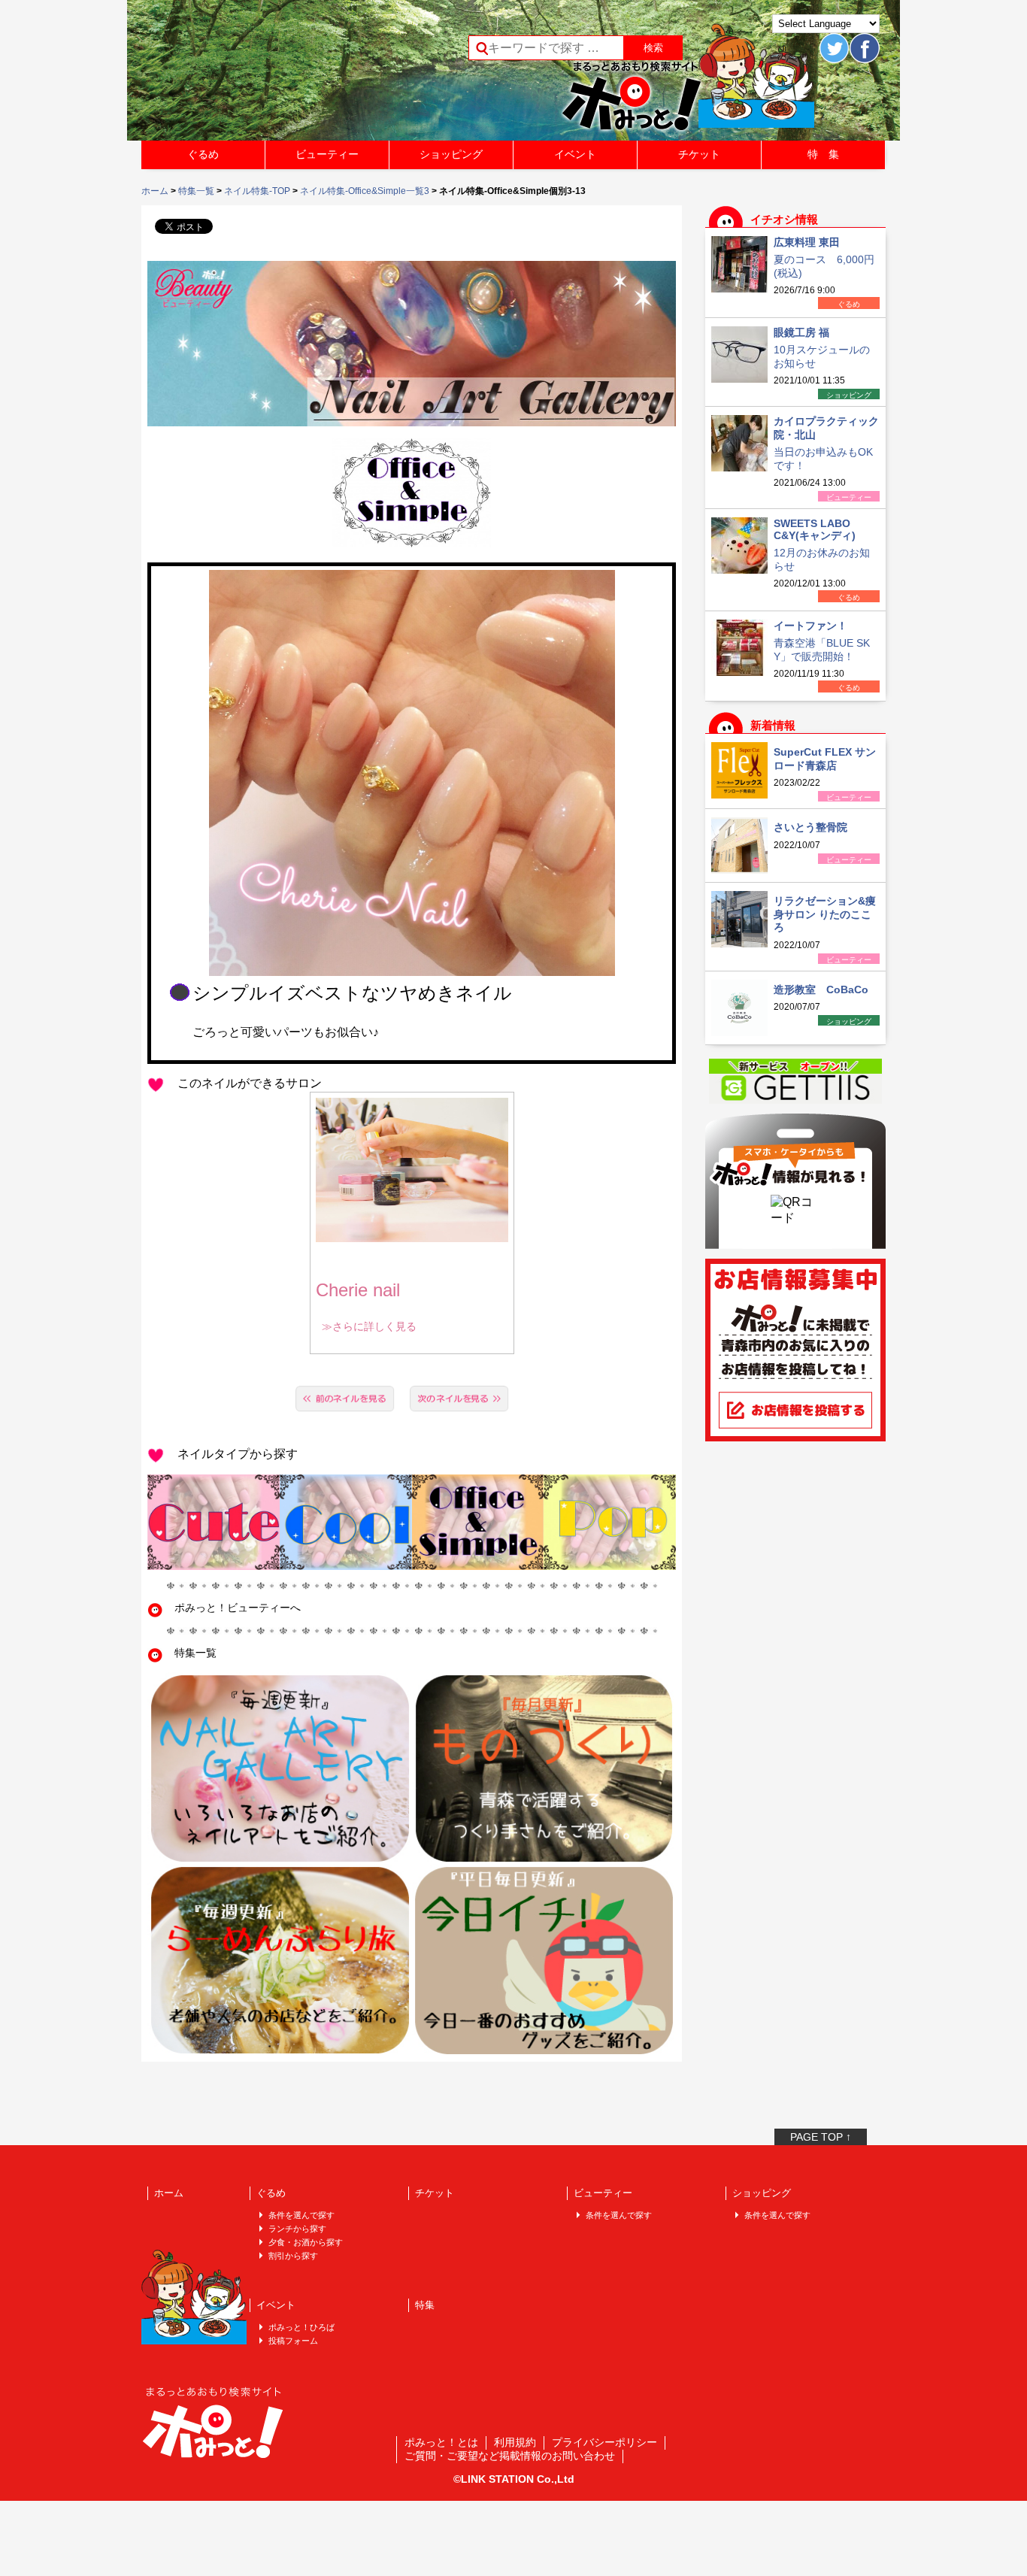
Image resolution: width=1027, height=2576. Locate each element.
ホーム (155, 191)
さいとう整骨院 (810, 827)
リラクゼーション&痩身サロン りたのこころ (825, 914)
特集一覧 (196, 191)
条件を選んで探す (301, 2215)
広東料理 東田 (807, 242)
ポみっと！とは (441, 2442)
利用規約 (515, 2442)
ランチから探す (297, 2229)
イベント (575, 154)
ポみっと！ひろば (301, 2327)
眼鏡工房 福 (801, 332)
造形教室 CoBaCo (821, 989)
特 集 (823, 154)
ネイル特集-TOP (257, 191)
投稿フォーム (293, 2341)
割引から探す (293, 2256)
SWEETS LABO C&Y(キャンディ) (815, 529)
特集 (425, 2305)
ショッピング (451, 154)
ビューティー (327, 154)
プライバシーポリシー (604, 2442)
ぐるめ (203, 154)
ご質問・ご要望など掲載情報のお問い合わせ (510, 2456)
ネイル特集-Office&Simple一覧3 (365, 191)
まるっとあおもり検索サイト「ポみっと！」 (253, 75)
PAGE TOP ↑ (821, 2137)
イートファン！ (810, 626)
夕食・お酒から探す (306, 2242)
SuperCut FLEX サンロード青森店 (825, 759)
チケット (699, 154)
